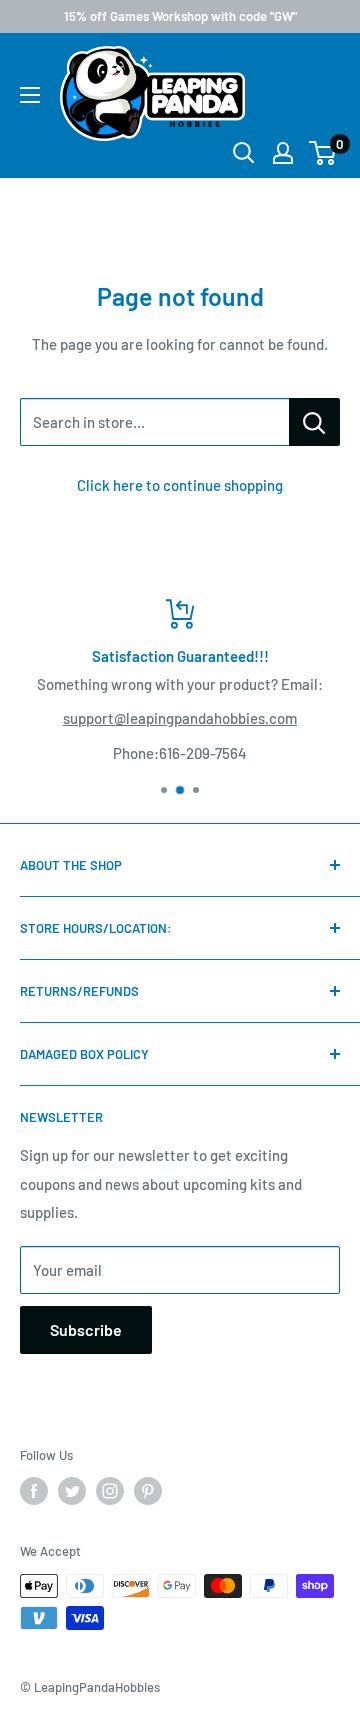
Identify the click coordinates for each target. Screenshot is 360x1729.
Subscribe (86, 1329)
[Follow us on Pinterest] (148, 1491)
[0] (323, 153)
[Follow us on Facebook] (34, 1491)
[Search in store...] (314, 422)
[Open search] (244, 153)
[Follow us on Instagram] (110, 1491)
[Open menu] (30, 95)
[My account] (283, 153)
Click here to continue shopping (180, 485)
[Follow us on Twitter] (72, 1491)
